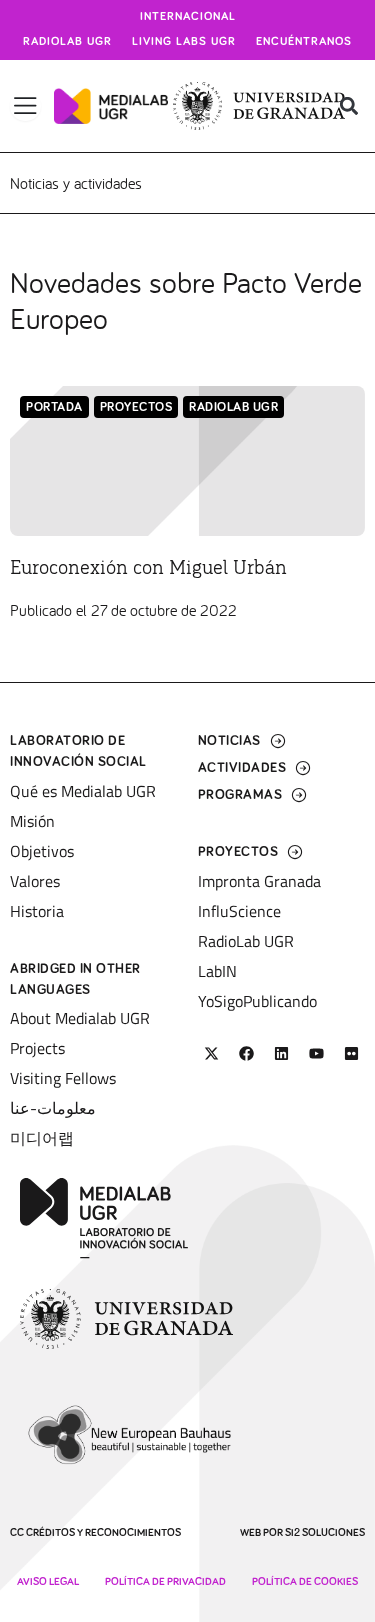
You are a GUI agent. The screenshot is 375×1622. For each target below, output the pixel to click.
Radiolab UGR (67, 42)
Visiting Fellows (63, 1078)
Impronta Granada (259, 881)
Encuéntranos (304, 42)
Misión (32, 821)
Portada (54, 407)
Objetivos (42, 851)
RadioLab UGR (233, 407)
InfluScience (239, 911)
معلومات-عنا (53, 1108)
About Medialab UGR (80, 1018)
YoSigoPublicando (257, 1001)
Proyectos (136, 407)
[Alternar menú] (25, 106)
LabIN (217, 971)
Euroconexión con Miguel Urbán (148, 568)
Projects (37, 1048)
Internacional (188, 17)
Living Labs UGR (184, 42)
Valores (35, 881)
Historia (37, 911)
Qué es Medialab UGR (83, 791)
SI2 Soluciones (325, 1532)
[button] (348, 106)
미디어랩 (42, 1138)
